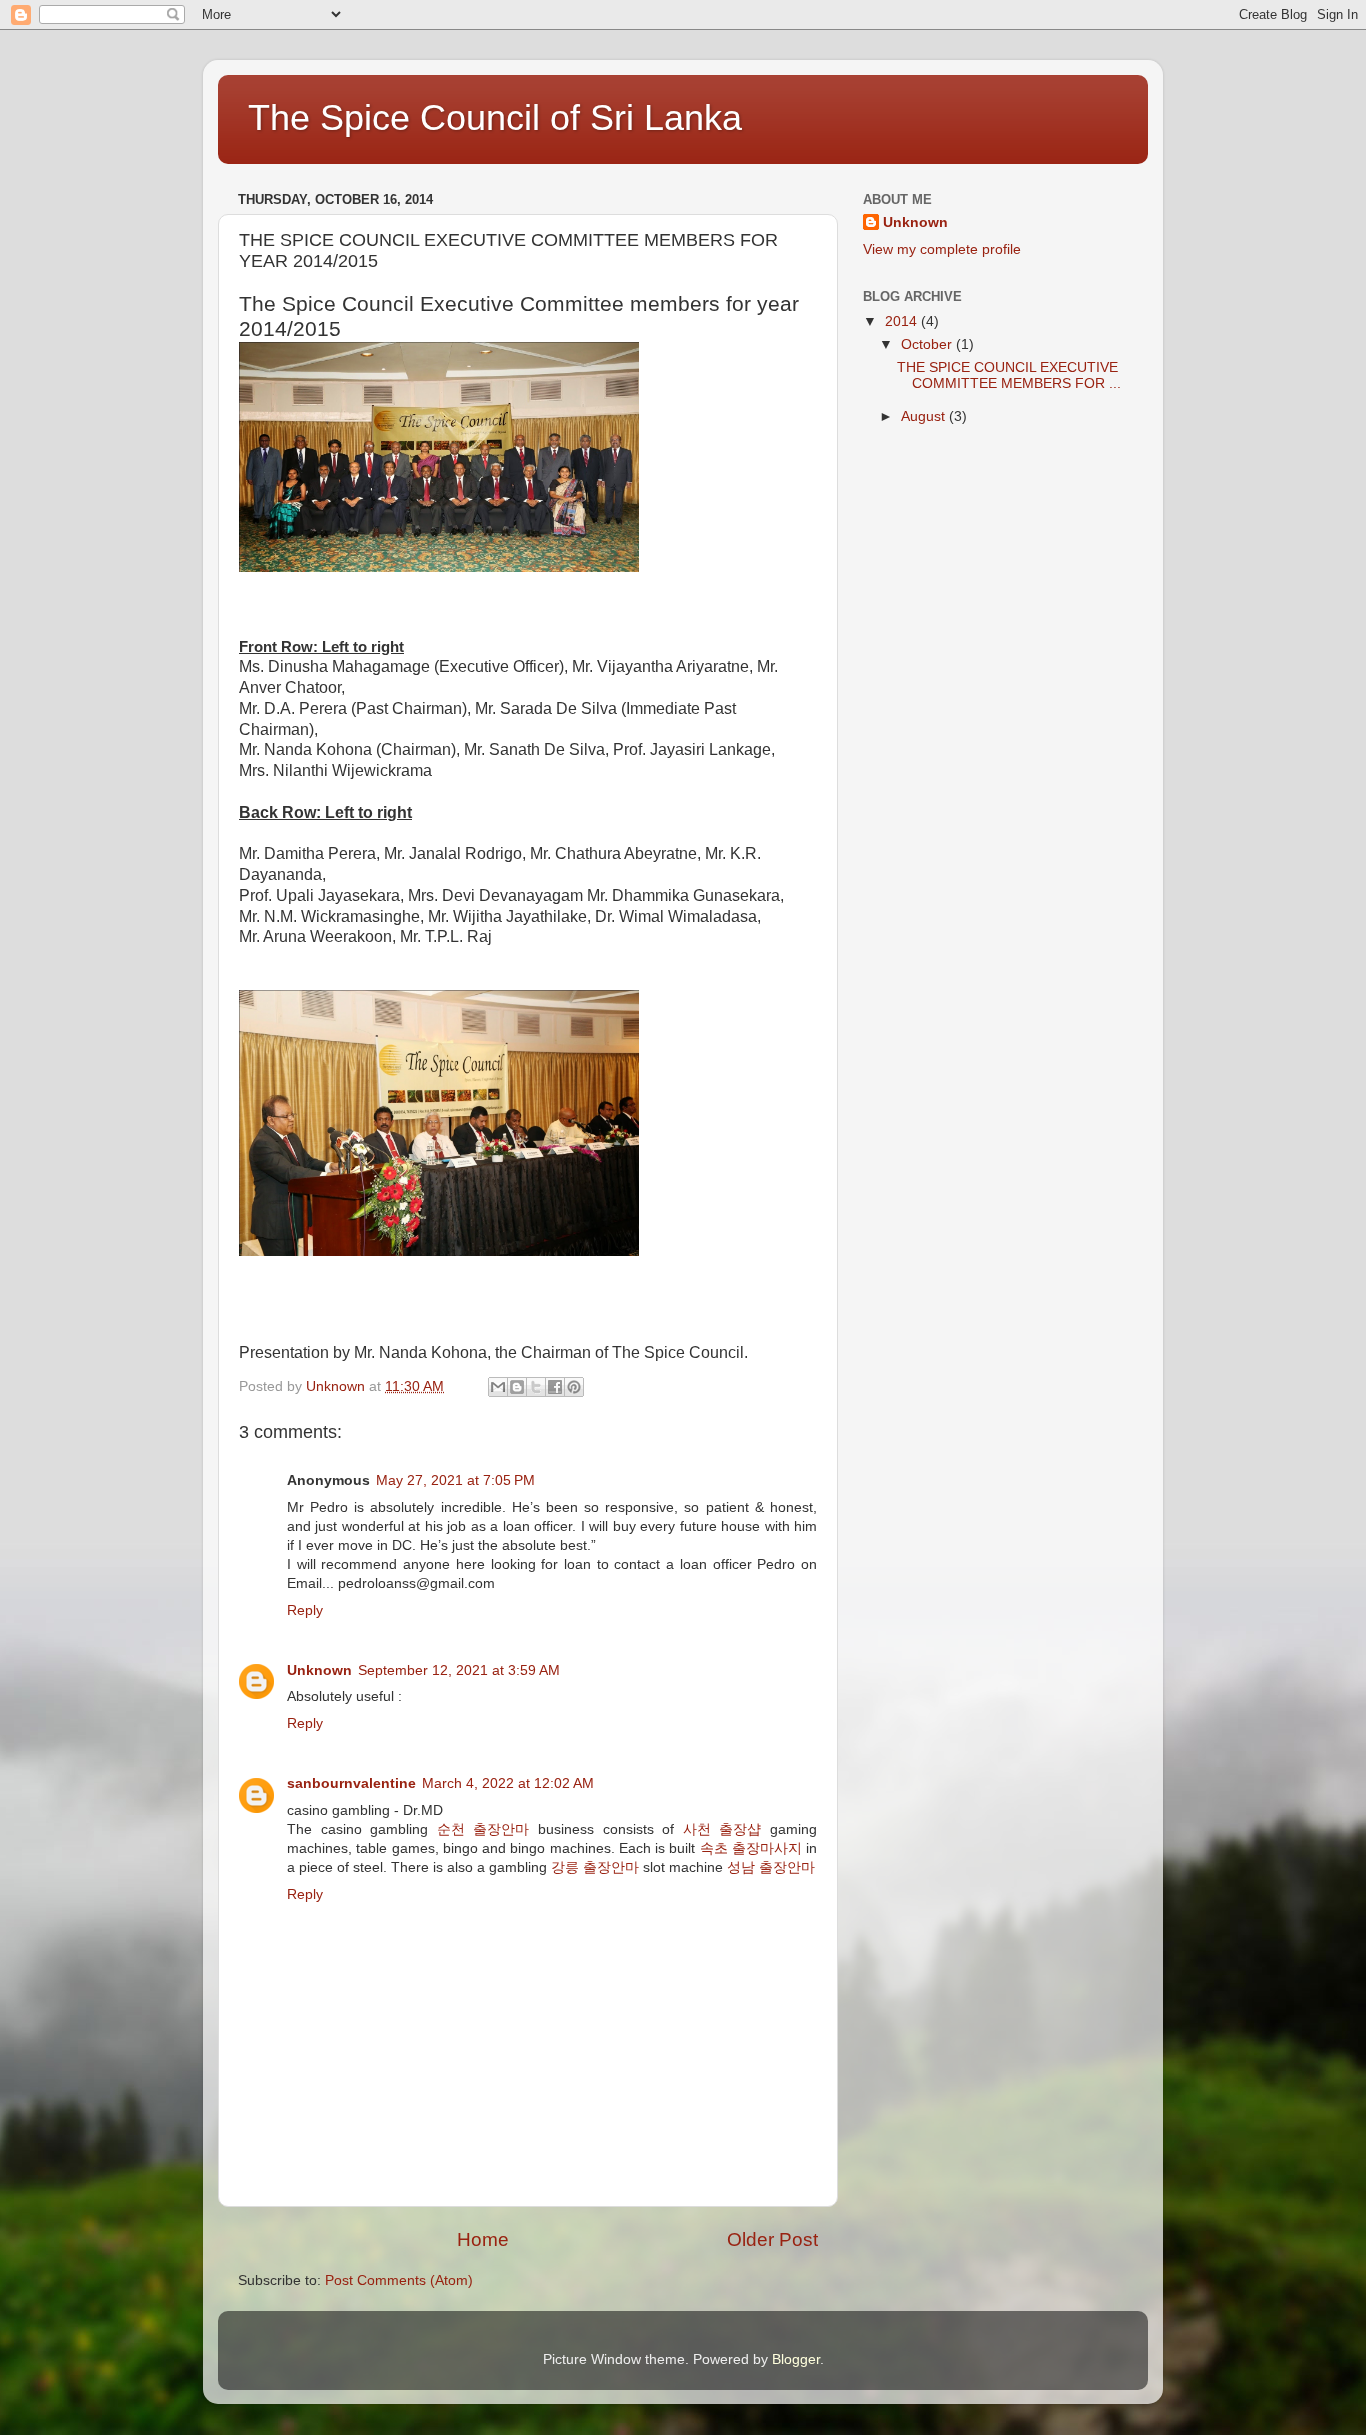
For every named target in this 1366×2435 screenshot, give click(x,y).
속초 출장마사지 (751, 1848)
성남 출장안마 (771, 1867)
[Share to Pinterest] (574, 1387)
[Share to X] (536, 1387)
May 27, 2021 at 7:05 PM (455, 1480)
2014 (903, 321)
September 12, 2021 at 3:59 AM (459, 1670)
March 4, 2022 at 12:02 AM (508, 1783)
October (928, 344)
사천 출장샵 (722, 1829)
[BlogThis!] (517, 1387)
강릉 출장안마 (595, 1867)
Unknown (319, 1670)
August (925, 416)
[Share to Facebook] (555, 1387)
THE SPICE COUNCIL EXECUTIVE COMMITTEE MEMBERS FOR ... (1009, 375)
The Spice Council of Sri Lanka (495, 117)
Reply (305, 1610)
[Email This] (498, 1387)
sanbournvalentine (351, 1783)
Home (483, 2239)
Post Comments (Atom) (399, 2280)
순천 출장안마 (483, 1829)
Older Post (772, 2239)
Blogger (796, 2359)
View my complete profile (942, 249)
